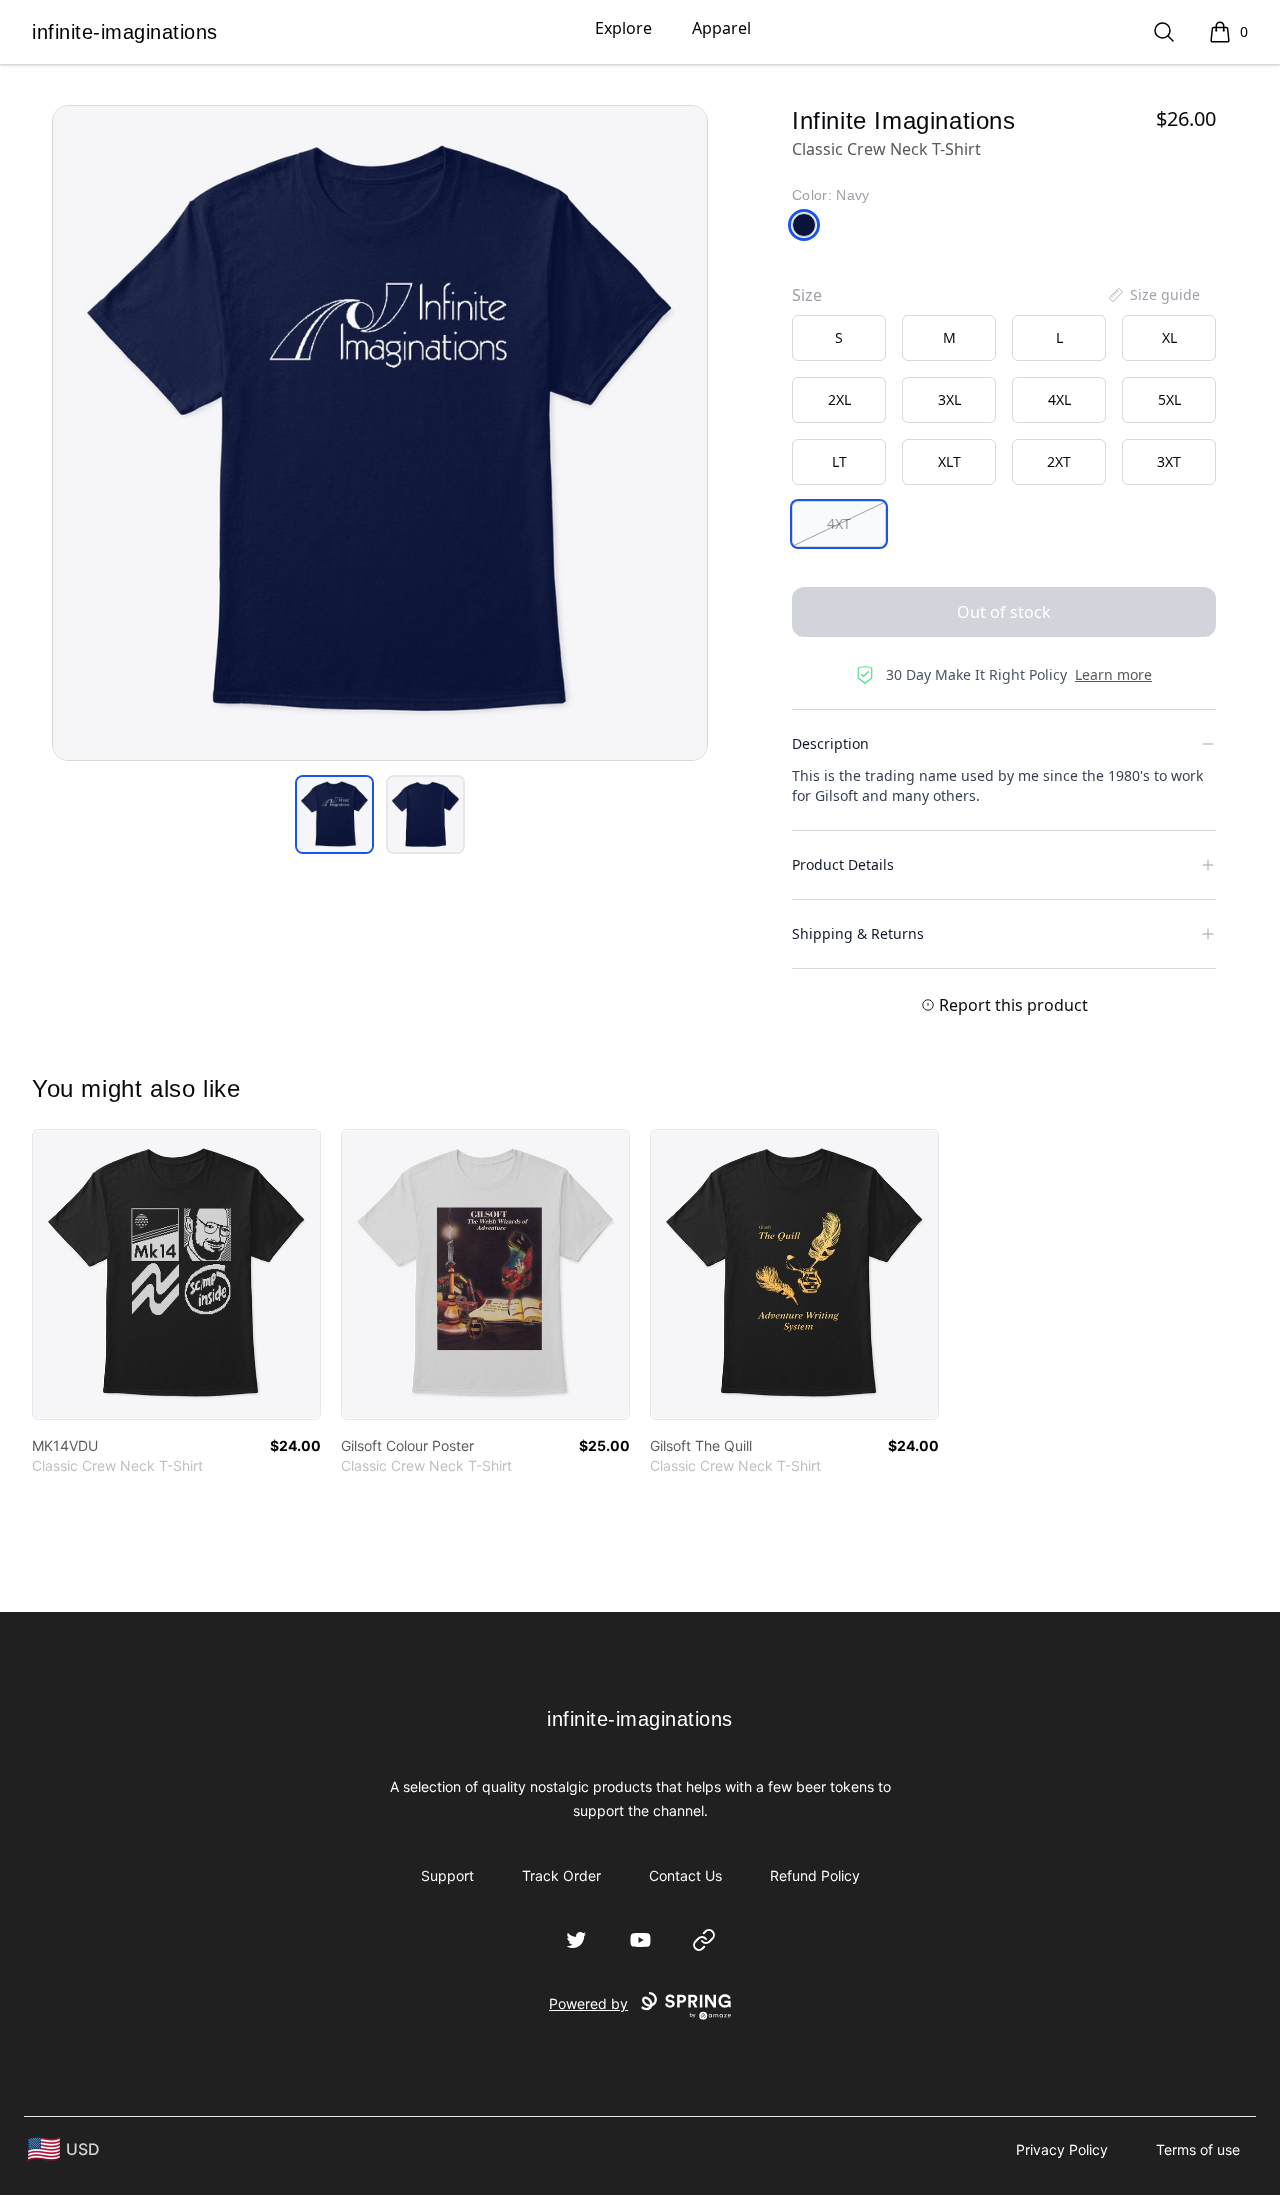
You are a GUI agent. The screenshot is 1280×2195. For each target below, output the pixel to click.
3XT (1169, 461)
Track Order (561, 1875)
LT (839, 461)
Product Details (843, 864)
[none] (1153, 295)
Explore (623, 28)
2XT (1059, 461)
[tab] (334, 814)
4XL (1059, 399)
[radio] (839, 338)
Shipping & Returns (858, 933)
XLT (949, 461)
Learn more (1113, 674)
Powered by (588, 2003)
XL (1169, 337)
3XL (949, 399)
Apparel (721, 28)
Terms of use (1198, 2149)
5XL (1169, 399)
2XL (839, 399)
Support (447, 1875)
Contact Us (685, 1875)
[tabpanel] (380, 433)
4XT (839, 523)
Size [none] (807, 295)
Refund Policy (815, 1875)
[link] (176, 1274)
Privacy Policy (1062, 2149)
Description (830, 743)
